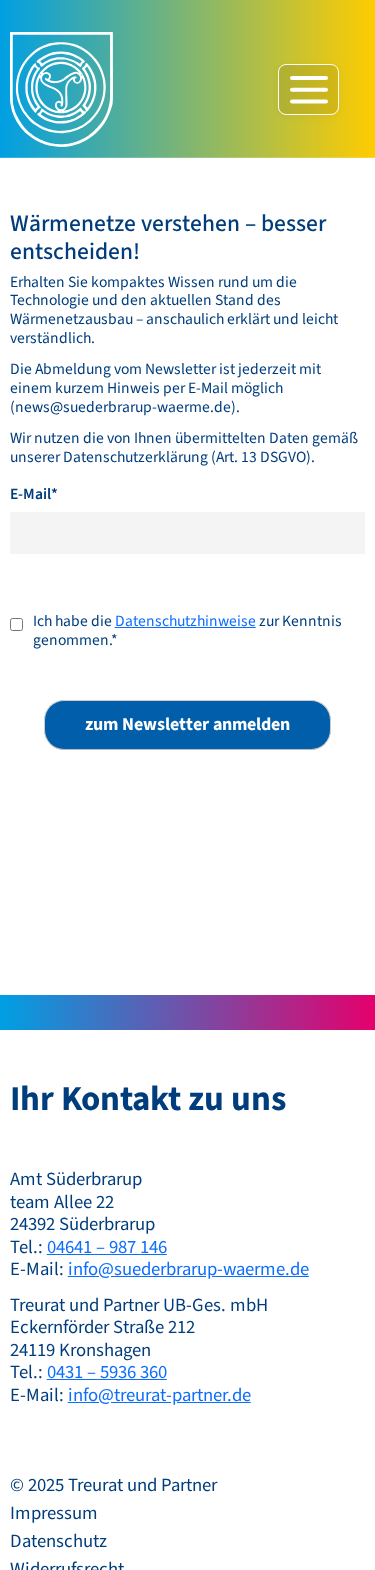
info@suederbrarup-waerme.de (188, 1269)
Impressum (54, 1513)
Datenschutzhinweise (185, 621)
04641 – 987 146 (107, 1247)
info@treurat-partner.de (159, 1395)
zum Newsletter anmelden (187, 724)
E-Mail (34, 494)
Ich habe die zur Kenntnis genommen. (187, 630)
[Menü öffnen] (308, 89)
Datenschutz (58, 1541)
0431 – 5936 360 (107, 1372)
